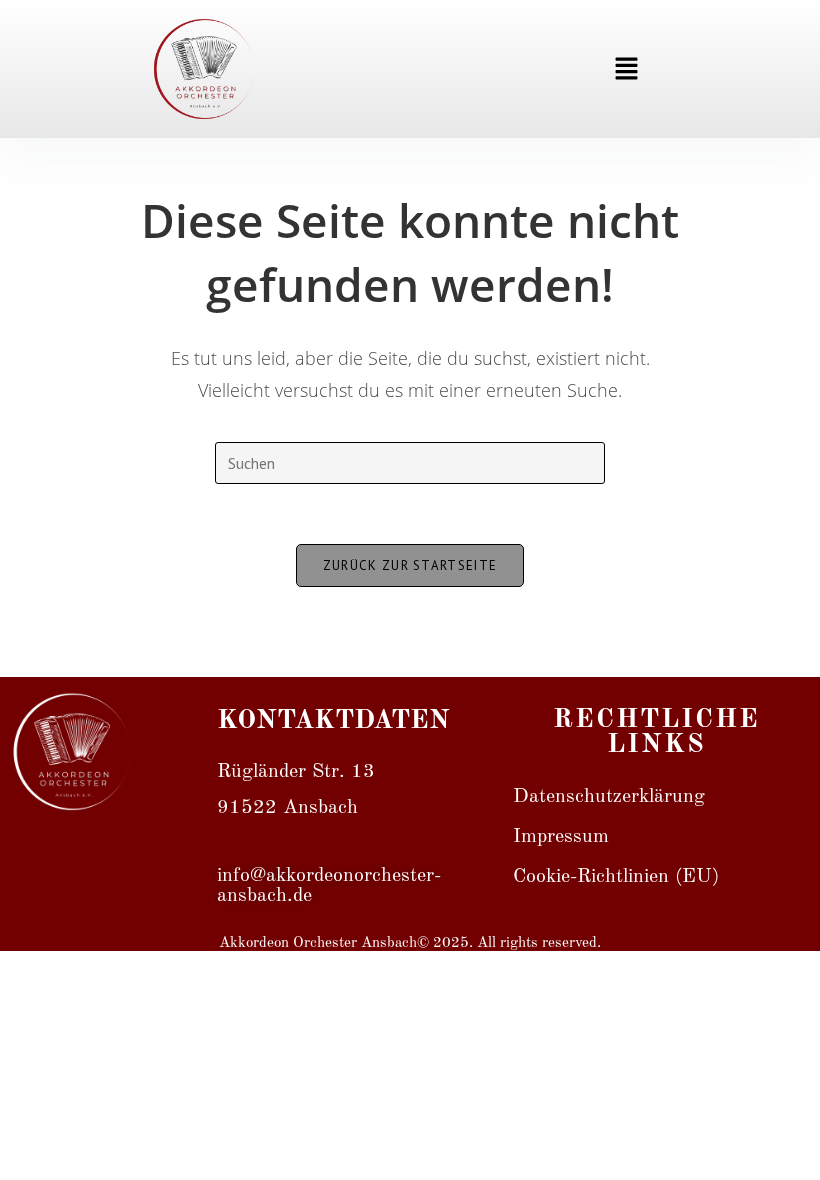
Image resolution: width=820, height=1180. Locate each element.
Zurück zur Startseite (410, 565)
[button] (627, 69)
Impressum (561, 837)
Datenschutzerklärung (609, 797)
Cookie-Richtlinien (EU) (616, 877)
